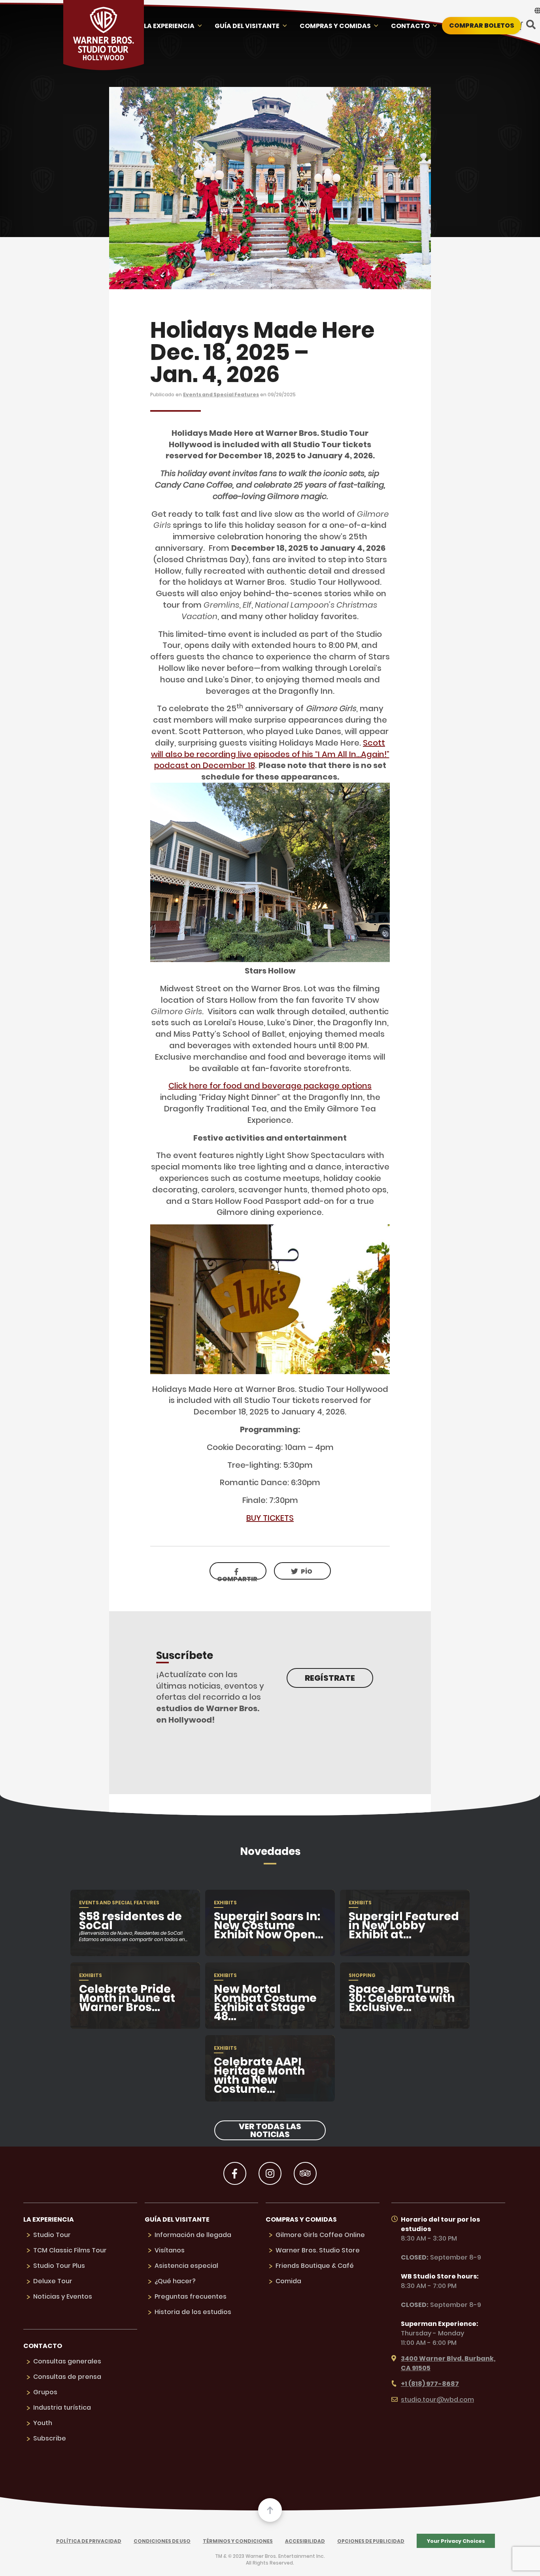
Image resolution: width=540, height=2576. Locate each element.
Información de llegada (193, 2235)
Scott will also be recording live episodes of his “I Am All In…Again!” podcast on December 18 (270, 754)
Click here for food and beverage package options (270, 1086)
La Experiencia (169, 26)
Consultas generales (67, 2361)
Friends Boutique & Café (315, 2266)
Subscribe (50, 2438)
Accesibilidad (305, 2541)
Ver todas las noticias (270, 2130)
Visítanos (170, 2250)
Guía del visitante (247, 26)
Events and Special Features (221, 394)
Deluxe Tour (53, 2281)
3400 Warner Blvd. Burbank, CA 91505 (448, 2363)
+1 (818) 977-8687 (430, 2384)
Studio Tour (52, 2235)
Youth (43, 2423)
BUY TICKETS (270, 1518)
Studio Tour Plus (59, 2266)
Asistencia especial (186, 2266)
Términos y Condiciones (238, 2541)
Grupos (45, 2392)
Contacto (410, 26)
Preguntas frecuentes (191, 2296)
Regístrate (330, 1678)
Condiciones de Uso (162, 2541)
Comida (288, 2281)
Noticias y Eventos (63, 2296)
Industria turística (62, 2407)
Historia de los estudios (193, 2312)
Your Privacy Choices (456, 2541)
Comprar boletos (482, 25)
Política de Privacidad (89, 2541)
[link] (302, 1571)
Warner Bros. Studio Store (318, 2250)
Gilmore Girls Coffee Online (320, 2235)
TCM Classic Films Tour (70, 2250)
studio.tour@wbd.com (437, 2400)
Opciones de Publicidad (371, 2541)
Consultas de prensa (67, 2377)
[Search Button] (531, 25)
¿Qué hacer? (175, 2281)
